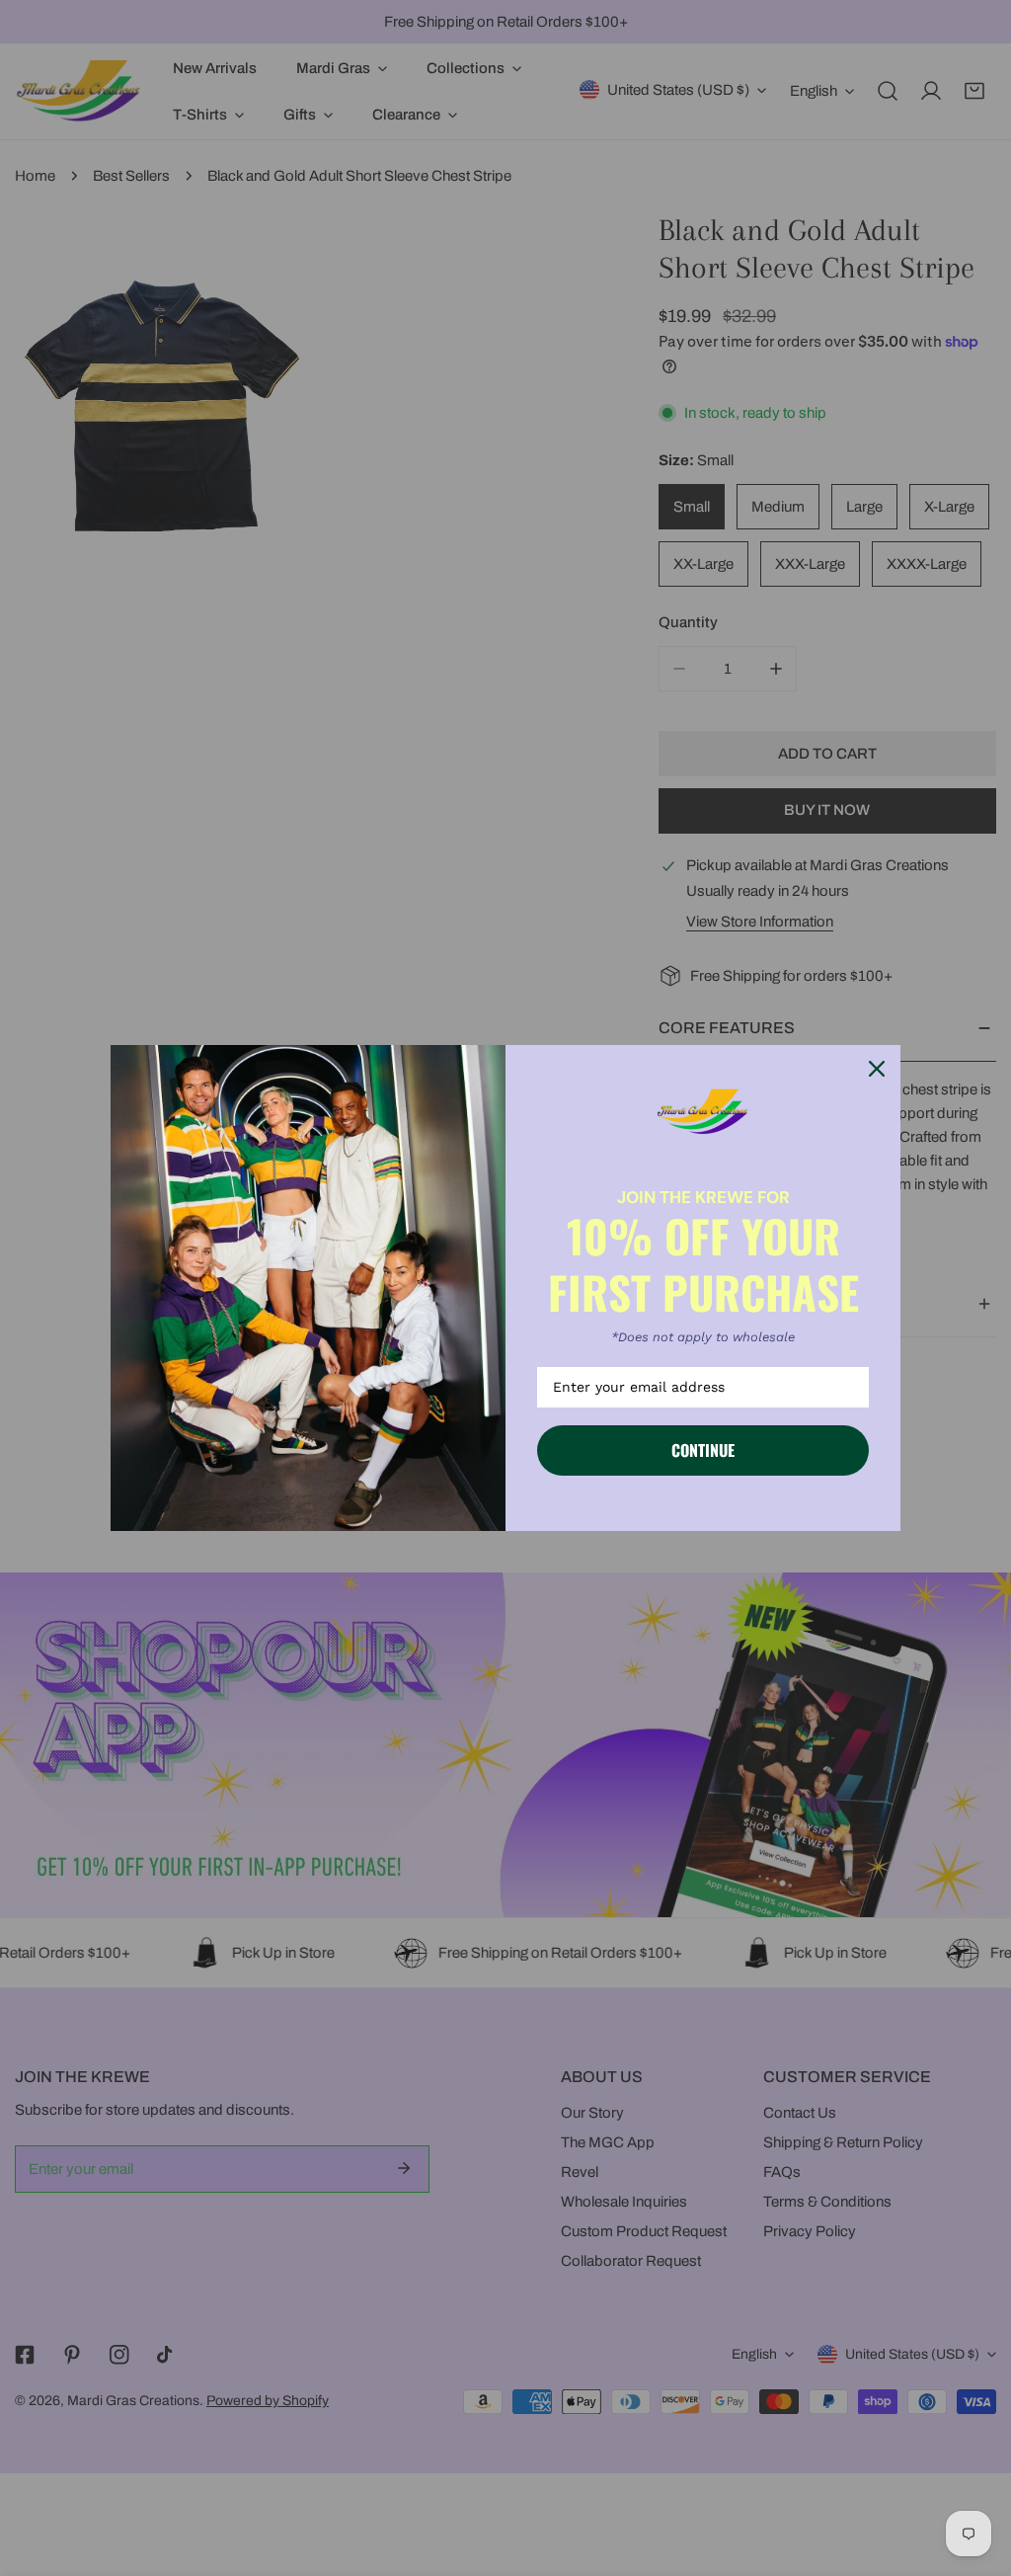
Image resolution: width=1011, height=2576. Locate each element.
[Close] (877, 1069)
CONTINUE (703, 1450)
